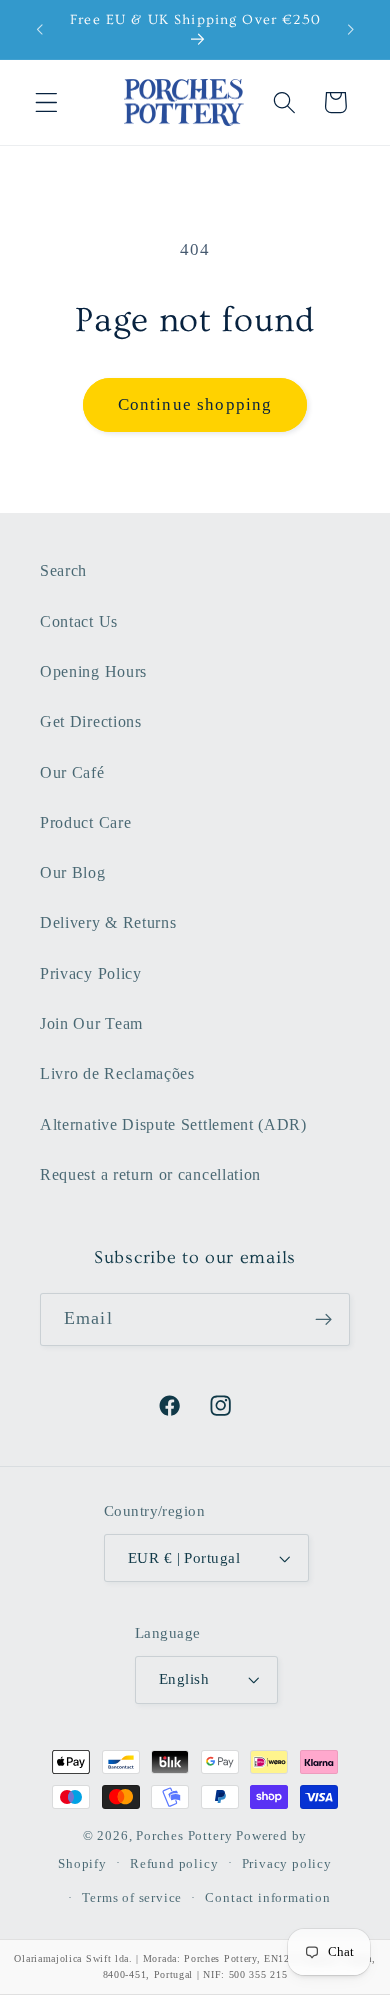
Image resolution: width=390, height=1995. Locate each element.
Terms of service (132, 1898)
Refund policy (174, 1864)
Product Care (85, 822)
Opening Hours (93, 671)
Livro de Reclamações (117, 1073)
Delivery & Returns (108, 922)
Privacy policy (287, 1864)
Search (63, 570)
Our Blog (73, 872)
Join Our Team (91, 1023)
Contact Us (79, 621)
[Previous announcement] (39, 30)
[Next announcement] (351, 30)
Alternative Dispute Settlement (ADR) (173, 1124)
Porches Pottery (184, 1836)
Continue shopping (195, 404)
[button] (46, 102)
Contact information (267, 1898)
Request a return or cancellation (150, 1174)
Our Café (72, 772)
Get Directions (91, 721)
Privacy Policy (91, 973)
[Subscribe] (323, 1320)
